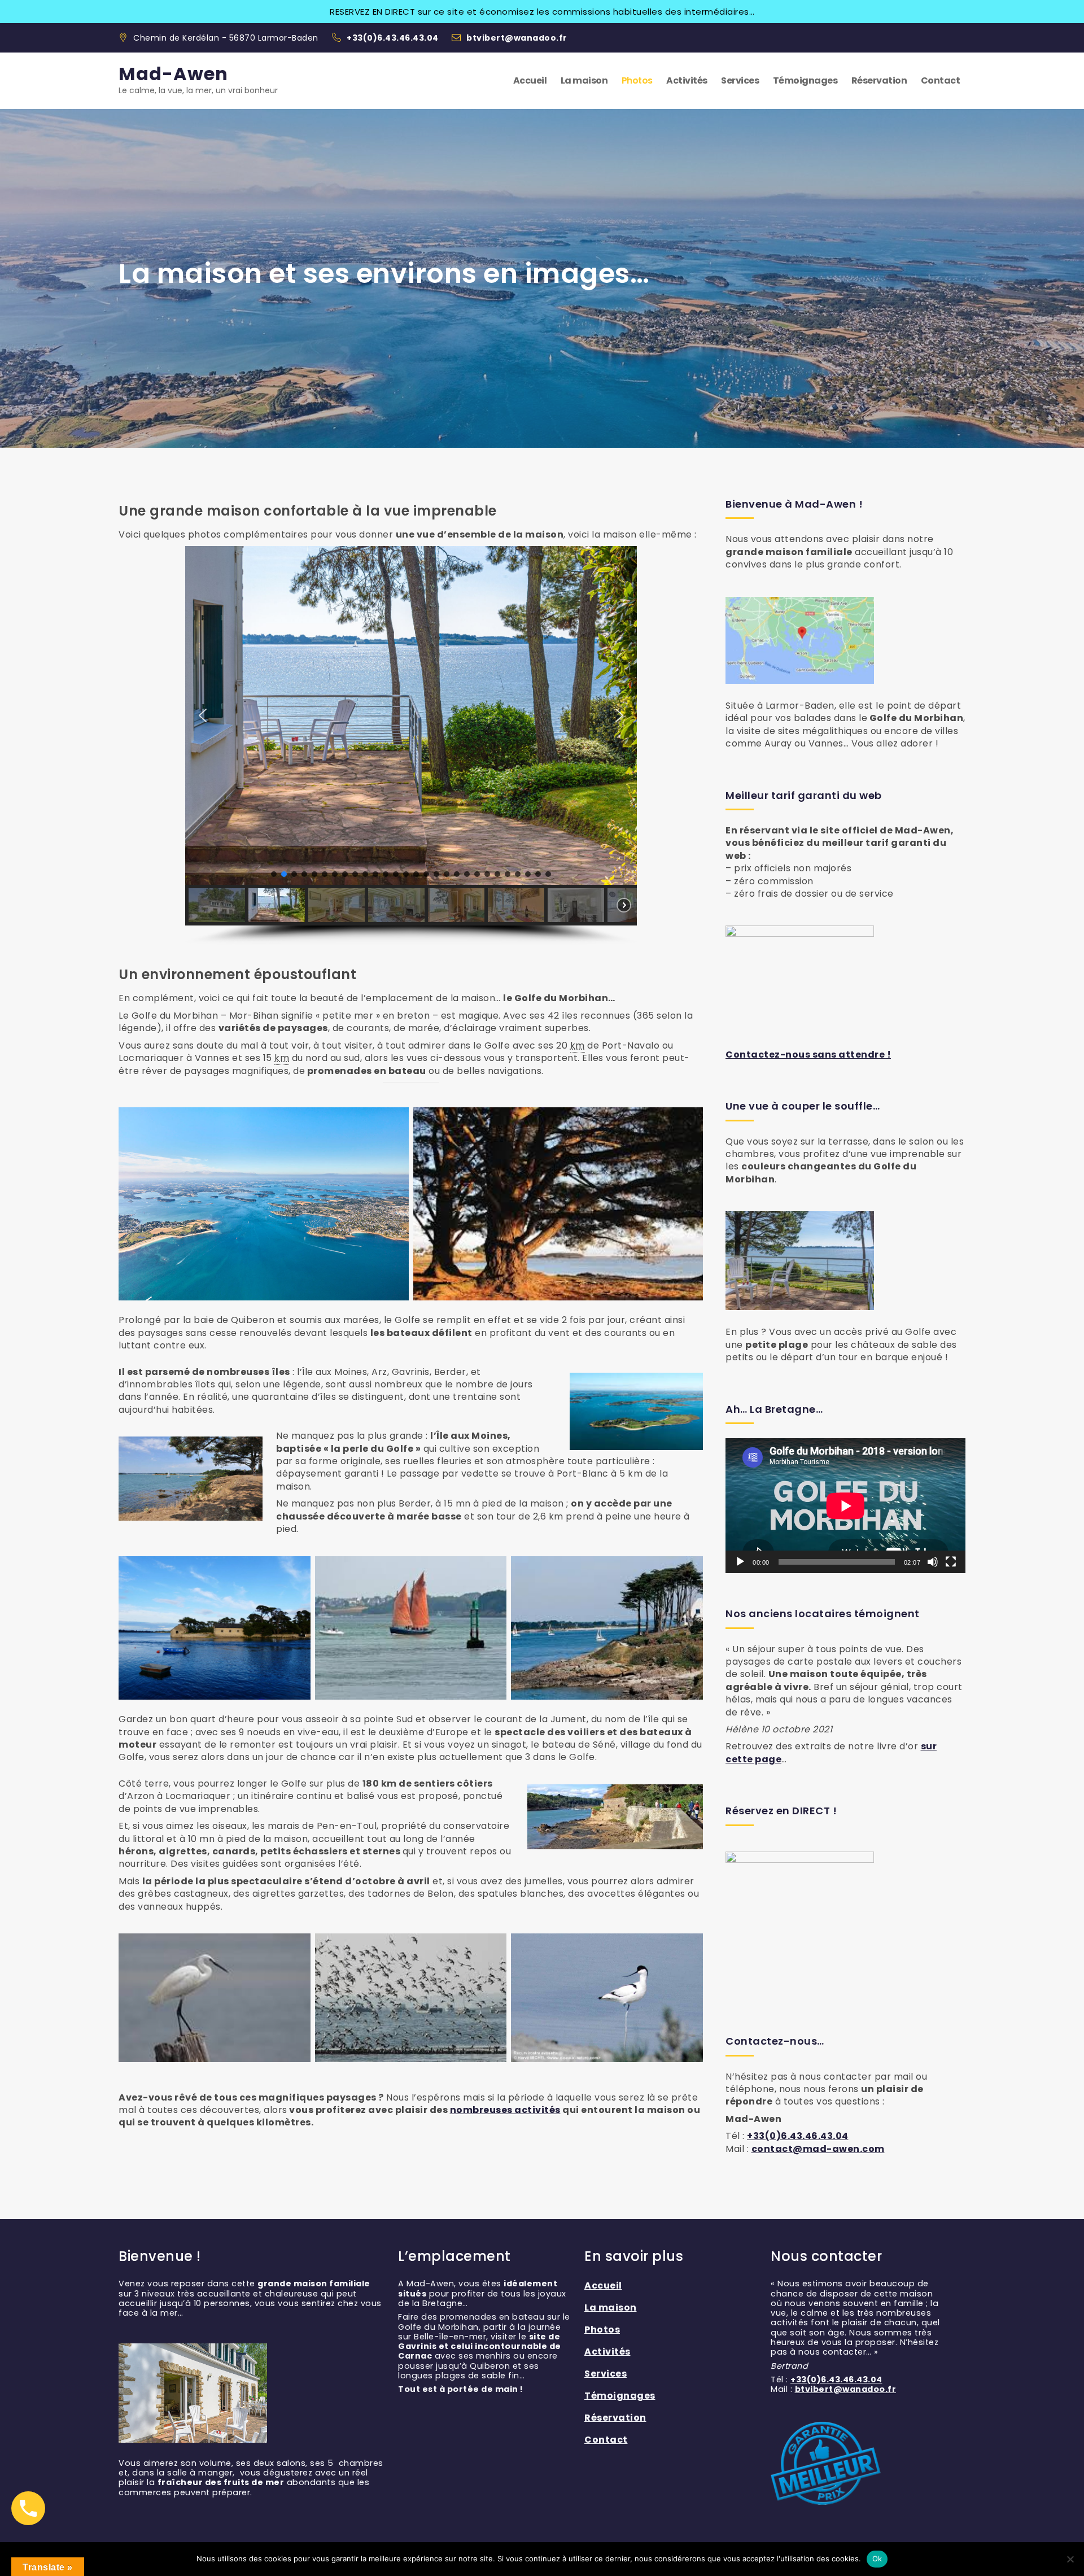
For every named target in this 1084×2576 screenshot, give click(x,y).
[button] (203, 715)
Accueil (530, 80)
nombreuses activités (505, 2110)
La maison (584, 80)
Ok (877, 2558)
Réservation (879, 80)
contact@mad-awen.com (818, 2149)
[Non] (1070, 2559)
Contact (941, 80)
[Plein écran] (951, 1562)
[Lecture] (740, 1562)
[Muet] (933, 1562)
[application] (845, 1506)
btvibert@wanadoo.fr (517, 38)
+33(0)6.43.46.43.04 (394, 38)
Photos (637, 80)
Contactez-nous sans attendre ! (808, 1055)
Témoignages (805, 80)
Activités (687, 80)
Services (740, 80)
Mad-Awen (173, 74)
